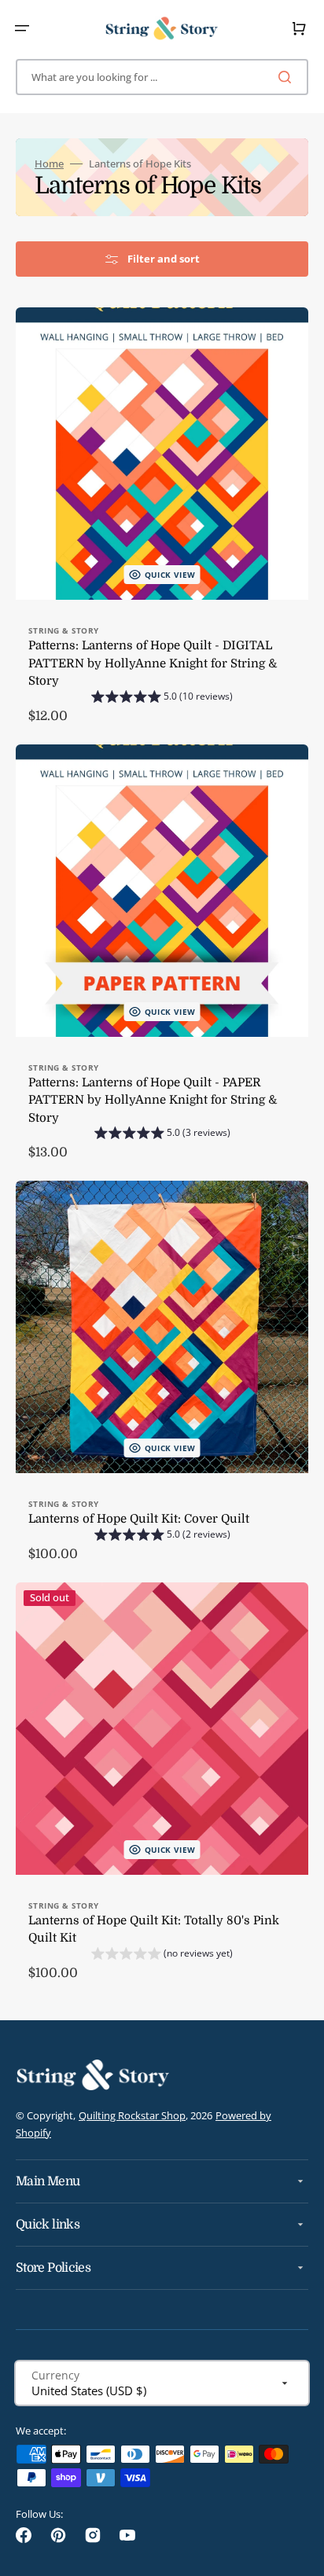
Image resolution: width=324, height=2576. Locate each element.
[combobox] (162, 77)
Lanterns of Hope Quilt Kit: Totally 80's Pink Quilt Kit (154, 1929)
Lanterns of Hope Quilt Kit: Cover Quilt (139, 1519)
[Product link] (162, 523)
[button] (22, 28)
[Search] (288, 77)
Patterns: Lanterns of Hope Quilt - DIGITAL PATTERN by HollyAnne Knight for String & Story (153, 663)
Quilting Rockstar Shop (132, 2115)
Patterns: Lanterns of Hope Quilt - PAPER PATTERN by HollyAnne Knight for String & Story (153, 1100)
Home (49, 164)
